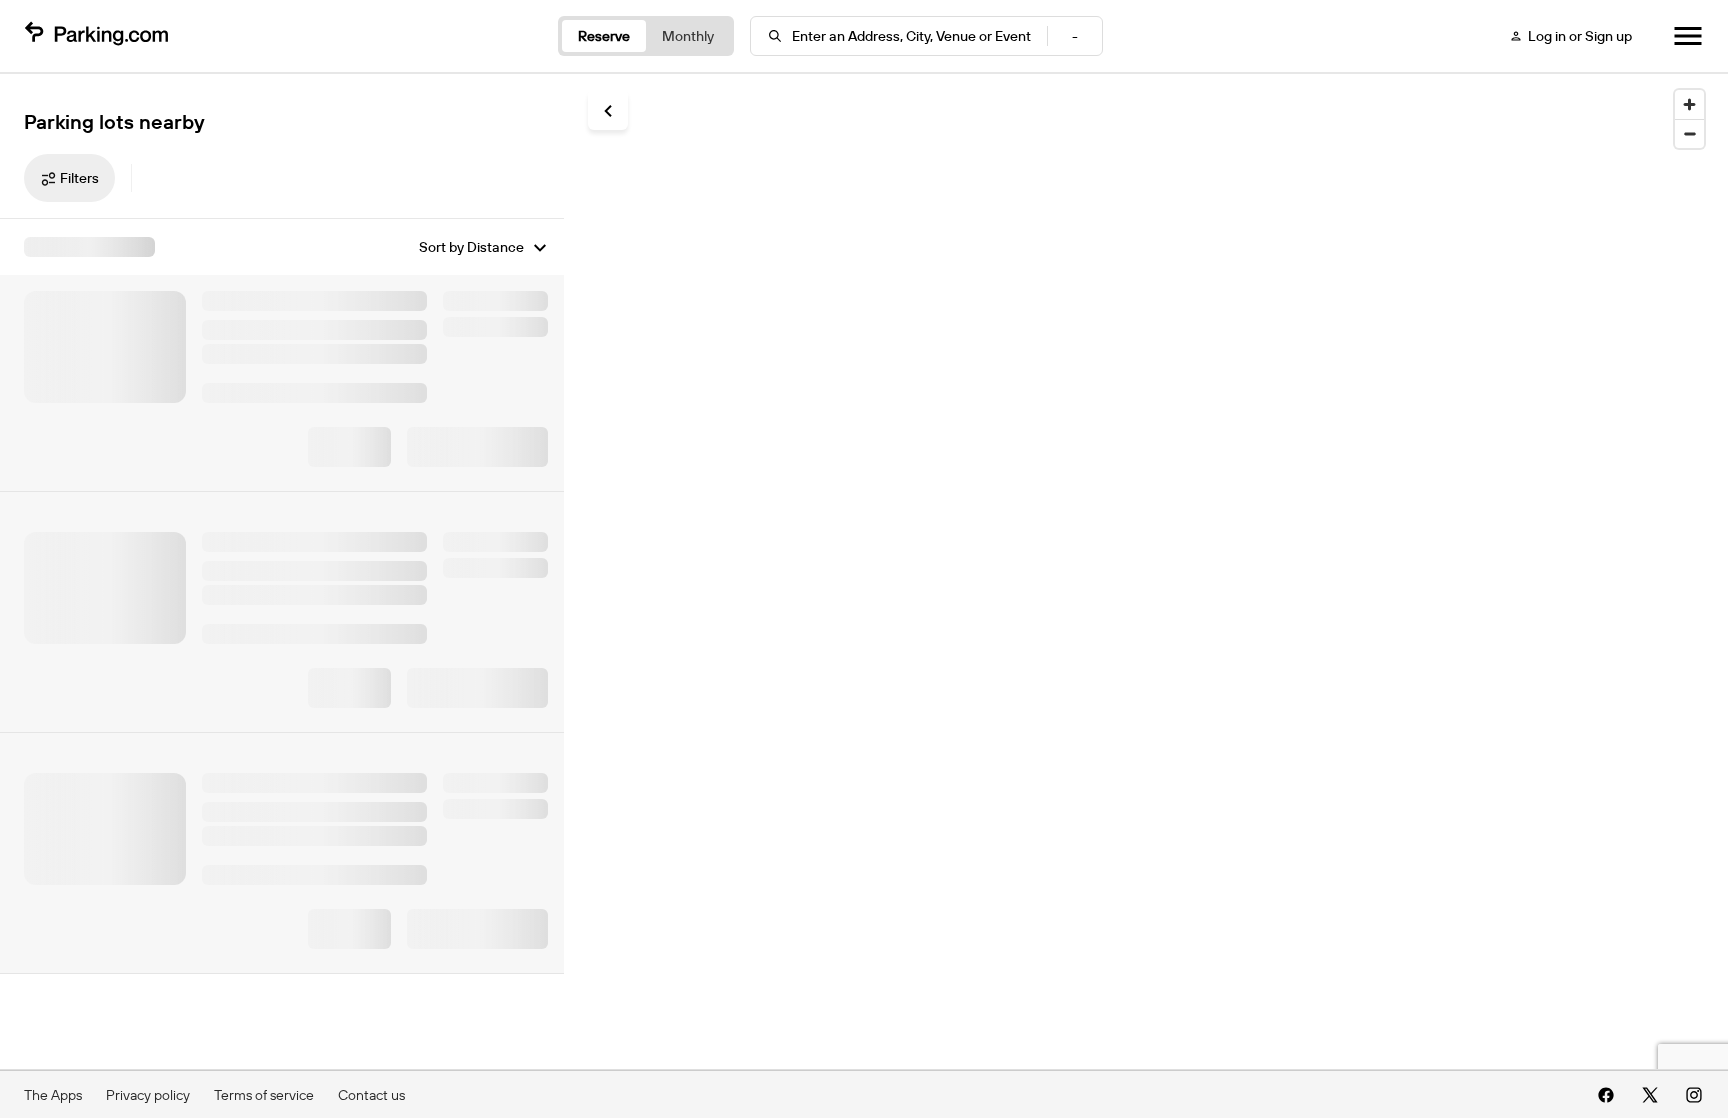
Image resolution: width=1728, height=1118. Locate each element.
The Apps (53, 1095)
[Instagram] (1694, 1095)
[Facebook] (1606, 1095)
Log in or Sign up (1580, 36)
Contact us (371, 1095)
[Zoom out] (1689, 133)
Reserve (604, 36)
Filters (79, 178)
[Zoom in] (1689, 104)
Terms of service (264, 1095)
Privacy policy (148, 1095)
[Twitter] (1650, 1095)
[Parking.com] (96, 36)
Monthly (688, 36)
